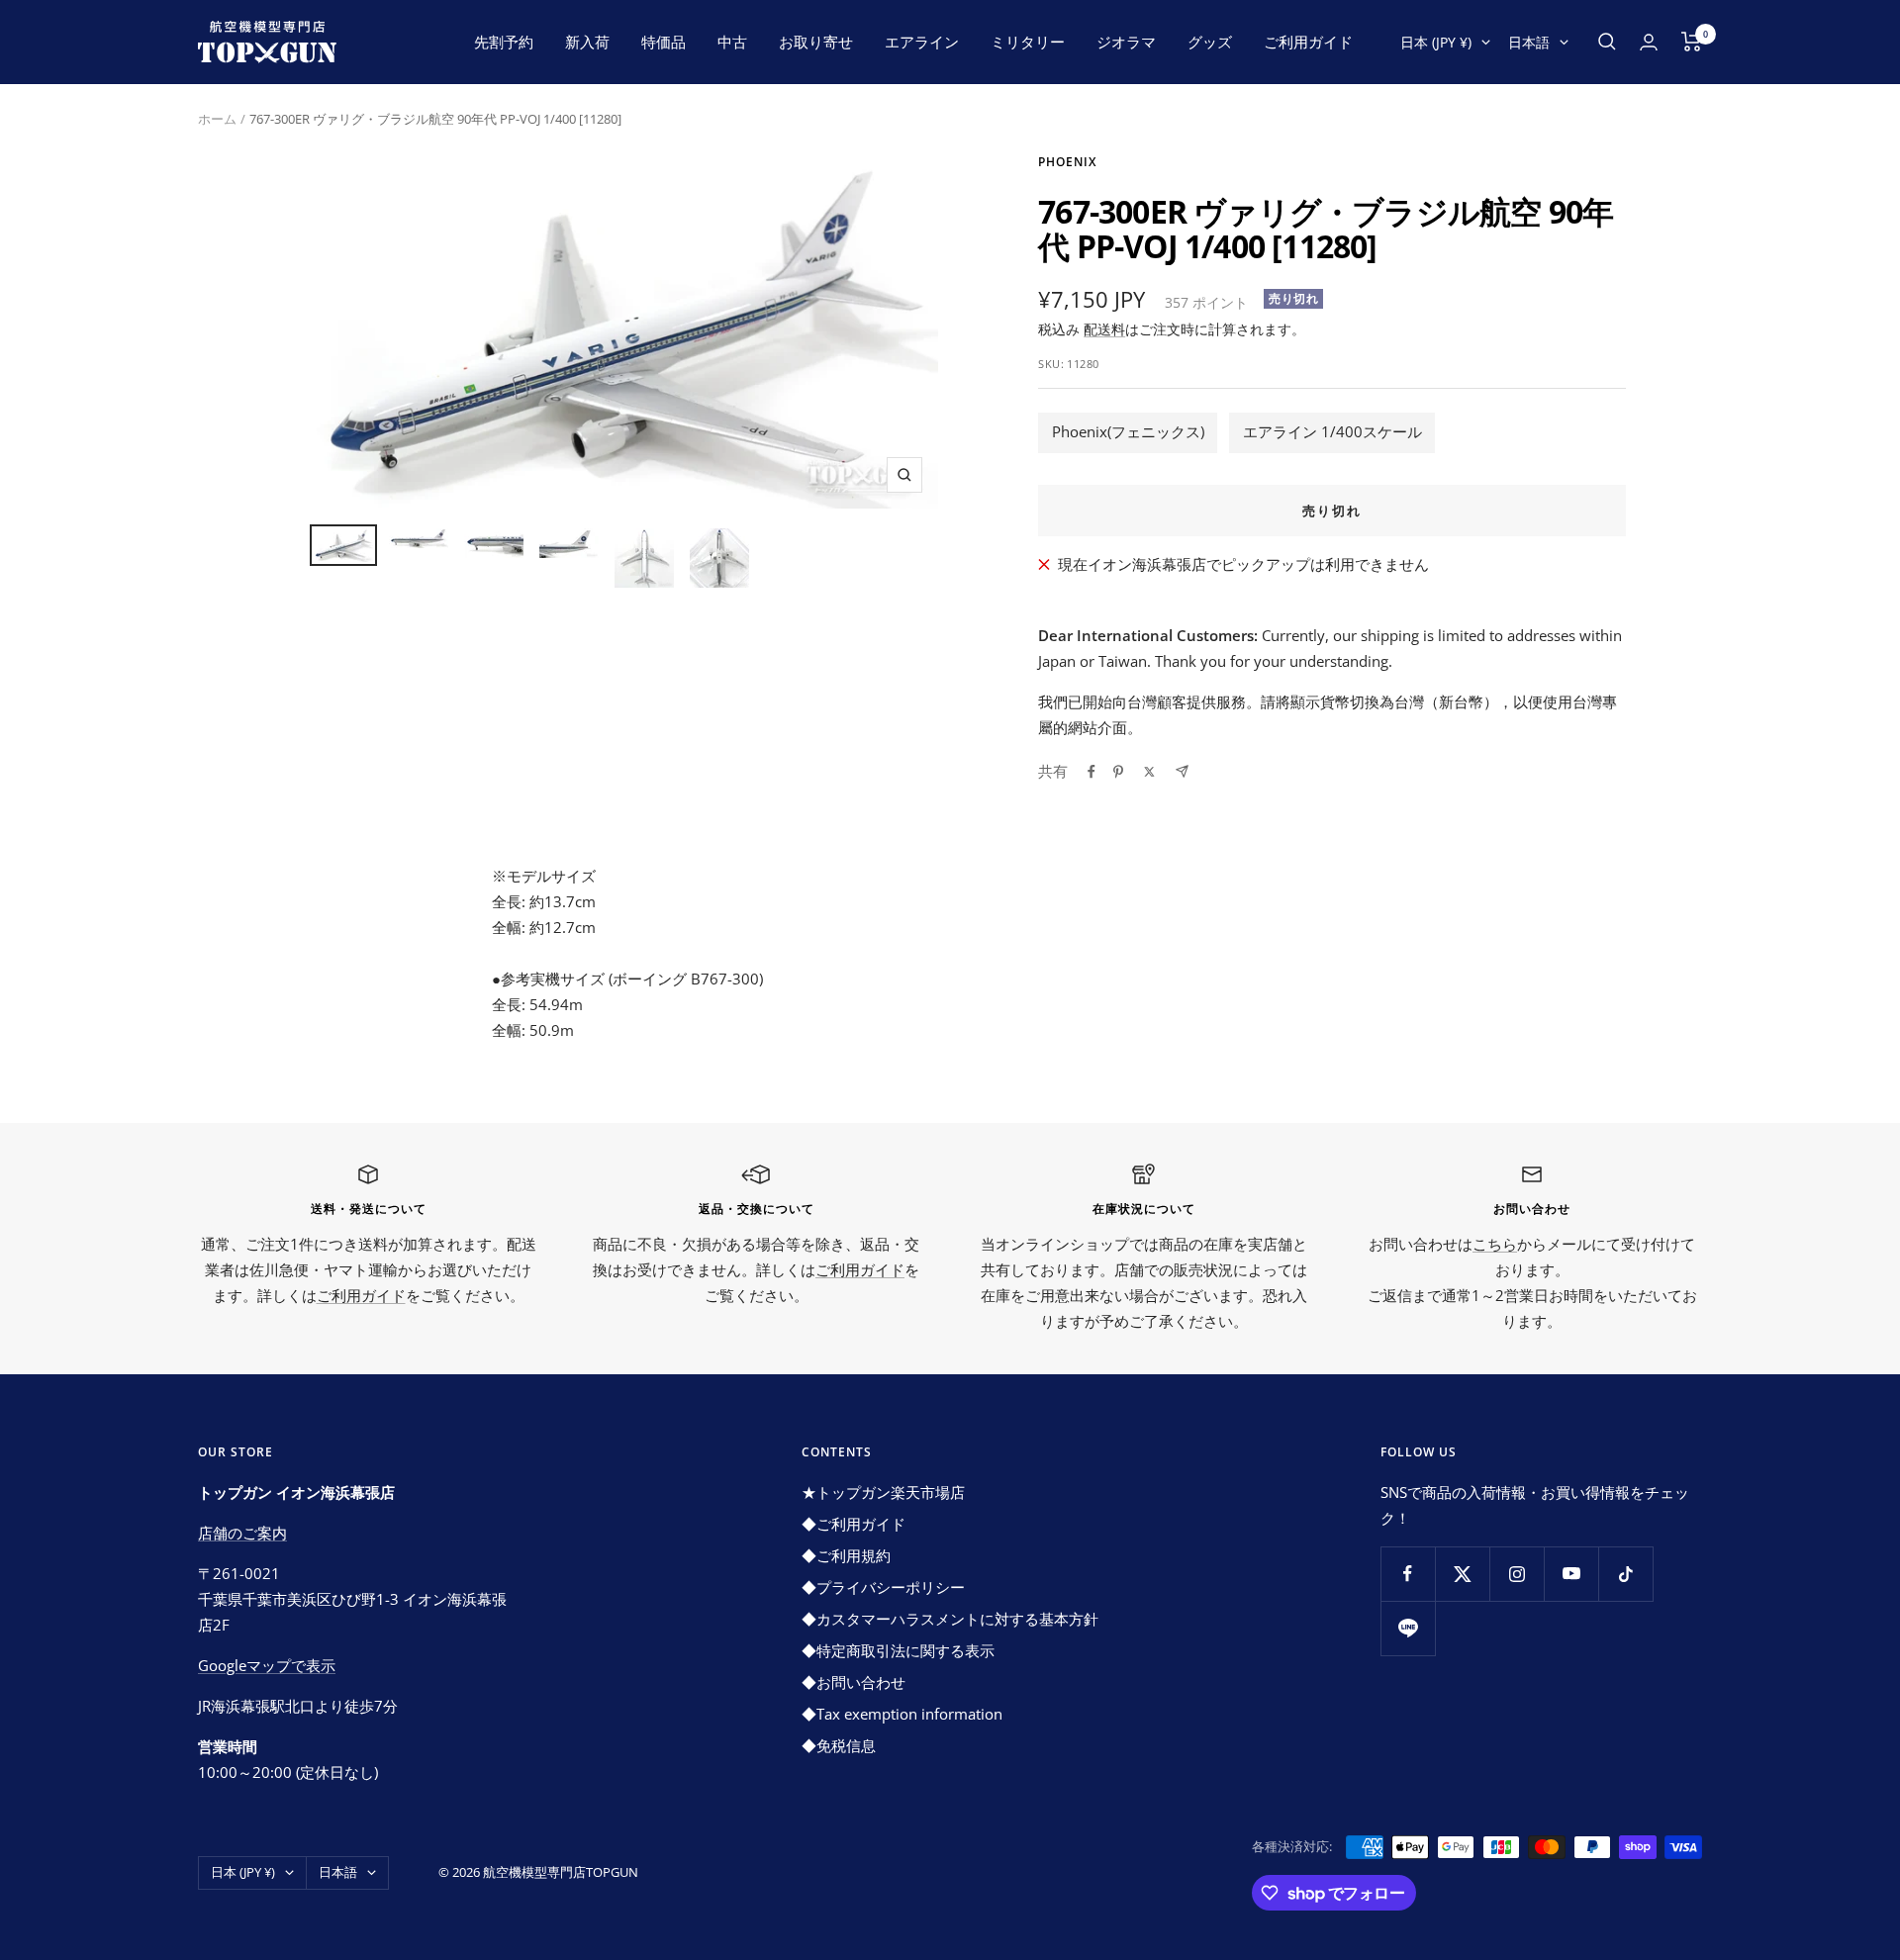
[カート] (1692, 42)
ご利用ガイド (1308, 42)
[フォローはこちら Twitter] (1462, 1574)
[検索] (1607, 42)
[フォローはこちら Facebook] (1408, 1574)
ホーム (217, 119)
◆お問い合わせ (854, 1682)
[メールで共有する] (1182, 771)
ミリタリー (1028, 42)
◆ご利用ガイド (854, 1524)
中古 (732, 42)
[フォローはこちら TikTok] (1625, 1574)
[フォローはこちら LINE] (1408, 1628)
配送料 (1104, 329)
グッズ (1210, 42)
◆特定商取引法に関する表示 (898, 1650)
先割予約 (504, 42)
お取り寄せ (816, 42)
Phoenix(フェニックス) (1128, 431)
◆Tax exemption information (902, 1714)
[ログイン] (1649, 42)
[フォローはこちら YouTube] (1571, 1574)
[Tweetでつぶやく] (1149, 772)
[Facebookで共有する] (1092, 772)
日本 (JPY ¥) (1436, 42)
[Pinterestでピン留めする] (1118, 772)
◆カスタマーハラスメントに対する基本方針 (950, 1619)
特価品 (664, 42)
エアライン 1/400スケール (1332, 431)
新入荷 (587, 42)
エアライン (922, 42)
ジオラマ (1126, 42)
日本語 (1529, 42)
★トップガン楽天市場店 (883, 1492)
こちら (1495, 1244)
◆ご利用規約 (846, 1555)
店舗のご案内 (242, 1533)
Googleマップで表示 (267, 1665)
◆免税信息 (839, 1745)
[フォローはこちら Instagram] (1517, 1574)
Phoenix (1067, 162)
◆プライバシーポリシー (883, 1587)
